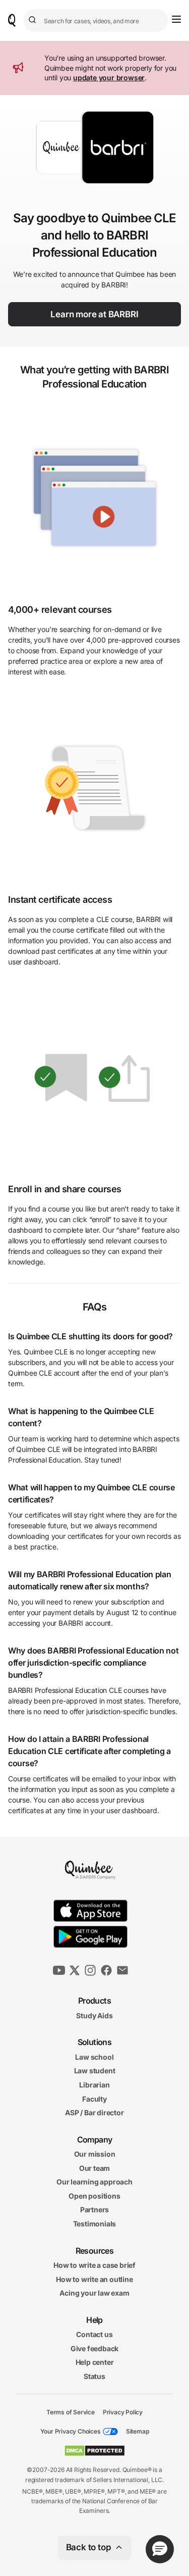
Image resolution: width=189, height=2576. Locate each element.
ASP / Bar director (94, 2112)
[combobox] (96, 20)
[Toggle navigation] (176, 19)
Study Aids (94, 2015)
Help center (95, 2362)
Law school (94, 2056)
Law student (95, 2071)
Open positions (94, 2196)
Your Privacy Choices (71, 2431)
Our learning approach (94, 2182)
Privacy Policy (123, 2412)
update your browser (109, 78)
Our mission (95, 2154)
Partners (94, 2209)
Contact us (94, 2334)
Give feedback (94, 2348)
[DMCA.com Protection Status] (94, 2451)
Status (94, 2376)
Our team (94, 2168)
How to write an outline (94, 2279)
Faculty (94, 2098)
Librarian (94, 2085)
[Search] (34, 20)
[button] (160, 2549)
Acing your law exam (94, 2293)
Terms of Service (71, 2412)
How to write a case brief (94, 2265)
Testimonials (95, 2224)
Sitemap (138, 2431)
